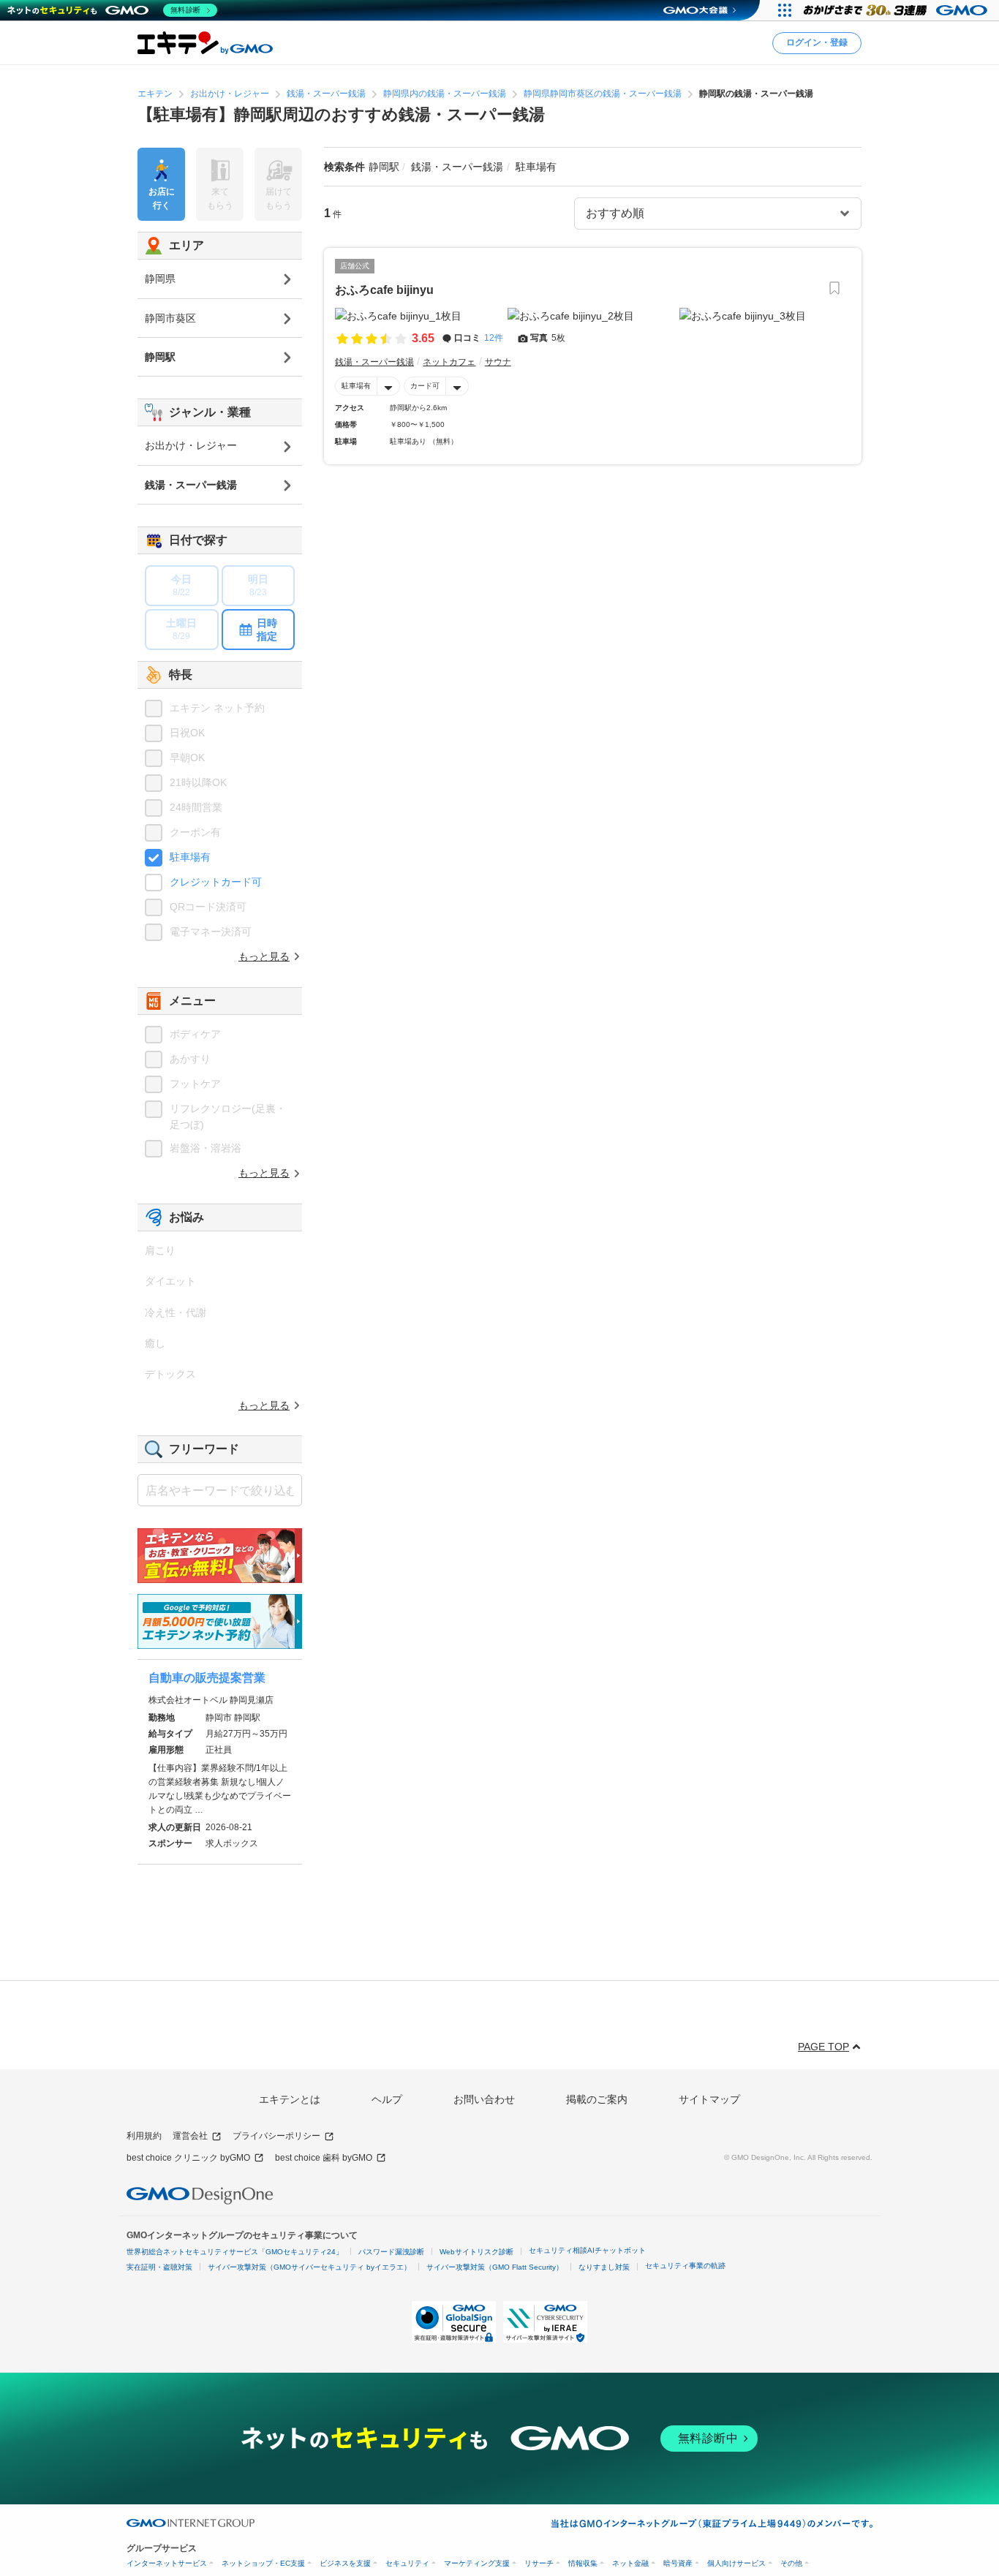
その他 (791, 2563)
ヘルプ (387, 2099)
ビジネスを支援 (345, 2563)
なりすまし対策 (604, 2267)
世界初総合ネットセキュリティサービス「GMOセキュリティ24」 (235, 2252)
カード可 (425, 386)
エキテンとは (290, 2099)
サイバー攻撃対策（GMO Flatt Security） (495, 2267)
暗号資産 (678, 2563)
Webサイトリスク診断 (476, 2252)
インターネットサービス (167, 2563)
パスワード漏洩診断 (391, 2252)
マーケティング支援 (477, 2563)
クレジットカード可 (216, 882)
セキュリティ (407, 2563)
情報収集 (583, 2563)
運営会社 (190, 2136)
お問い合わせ (484, 2099)
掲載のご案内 (597, 2099)
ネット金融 (630, 2563)
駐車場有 (356, 386)
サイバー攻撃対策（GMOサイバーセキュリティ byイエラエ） (309, 2267)
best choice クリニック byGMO (188, 2158)
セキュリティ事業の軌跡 (685, 2266)
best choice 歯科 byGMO (324, 2158)
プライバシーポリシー (276, 2136)
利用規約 (144, 2136)
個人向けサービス (736, 2563)
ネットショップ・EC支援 (263, 2563)
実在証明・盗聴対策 (159, 2267)
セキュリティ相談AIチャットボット (587, 2250)
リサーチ (539, 2563)
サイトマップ (709, 2099)
